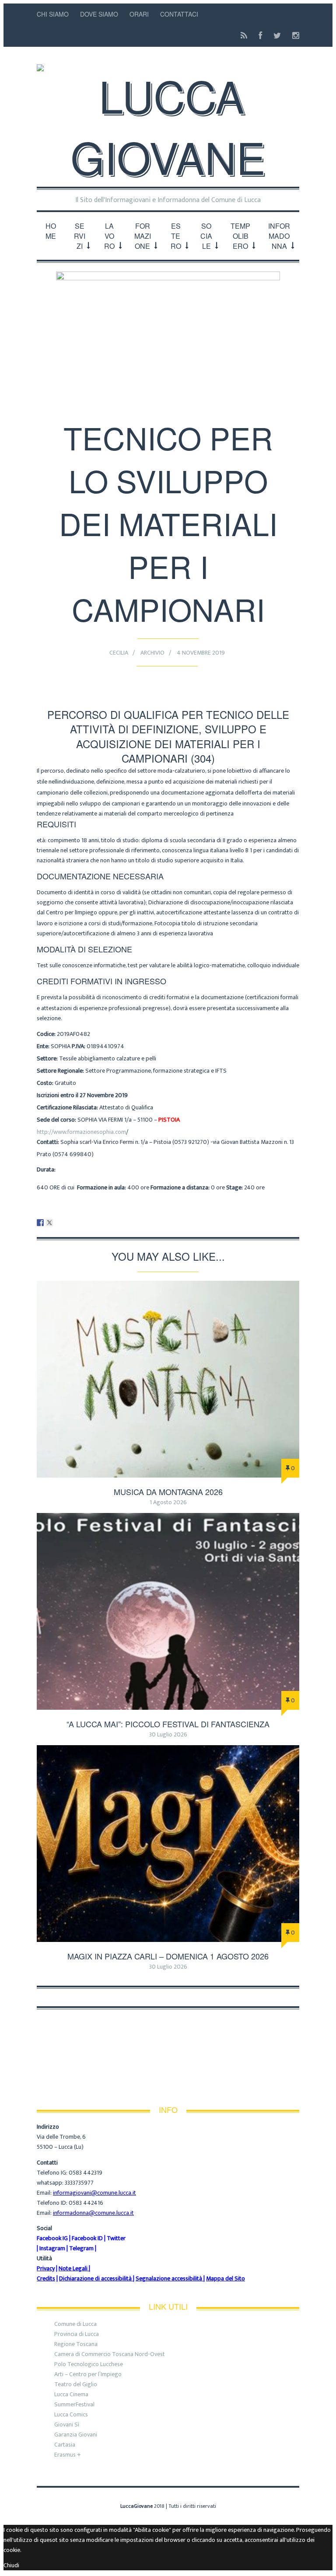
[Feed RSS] (244, 36)
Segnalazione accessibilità (169, 2278)
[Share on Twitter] (49, 1223)
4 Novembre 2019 (201, 653)
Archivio (152, 653)
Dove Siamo (99, 14)
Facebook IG (52, 2238)
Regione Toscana (76, 2344)
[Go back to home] (168, 118)
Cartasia (65, 2445)
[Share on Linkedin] (59, 1223)
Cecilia (119, 653)
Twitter (116, 2238)
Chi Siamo (53, 14)
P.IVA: (79, 1046)
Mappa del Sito (226, 2278)
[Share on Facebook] (40, 1223)
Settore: (47, 1058)
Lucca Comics (71, 2414)
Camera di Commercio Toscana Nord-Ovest (110, 2354)
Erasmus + (68, 2455)
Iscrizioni (82, 1095)
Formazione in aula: (101, 1187)
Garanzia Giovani (76, 2435)
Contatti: (48, 1142)
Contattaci (179, 14)
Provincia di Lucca (77, 2334)
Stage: (234, 1187)
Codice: (46, 1034)
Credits (46, 2278)
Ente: (43, 1046)
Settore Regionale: (60, 1071)
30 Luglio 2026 (168, 1734)
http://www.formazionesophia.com (81, 1132)
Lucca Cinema (71, 2394)
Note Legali (73, 2268)
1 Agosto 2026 (168, 1502)
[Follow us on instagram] (293, 36)
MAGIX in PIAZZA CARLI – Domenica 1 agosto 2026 (168, 1956)
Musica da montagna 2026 (168, 1492)
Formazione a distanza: (180, 1187)
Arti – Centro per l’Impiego (88, 2374)
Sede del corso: (56, 1120)
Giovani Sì (67, 2424)
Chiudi (11, 2565)
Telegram (81, 2248)
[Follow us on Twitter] (277, 36)
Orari (139, 14)
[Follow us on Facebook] (260, 36)
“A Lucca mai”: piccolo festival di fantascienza (168, 1724)
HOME (51, 231)
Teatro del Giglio (76, 2384)
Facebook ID (87, 2238)
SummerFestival (74, 2404)
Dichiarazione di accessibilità (95, 2278)
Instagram (52, 2248)
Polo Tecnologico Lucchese (89, 2364)
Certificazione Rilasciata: (67, 1107)
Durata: (46, 1169)
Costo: (45, 1083)
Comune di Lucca (75, 2324)
